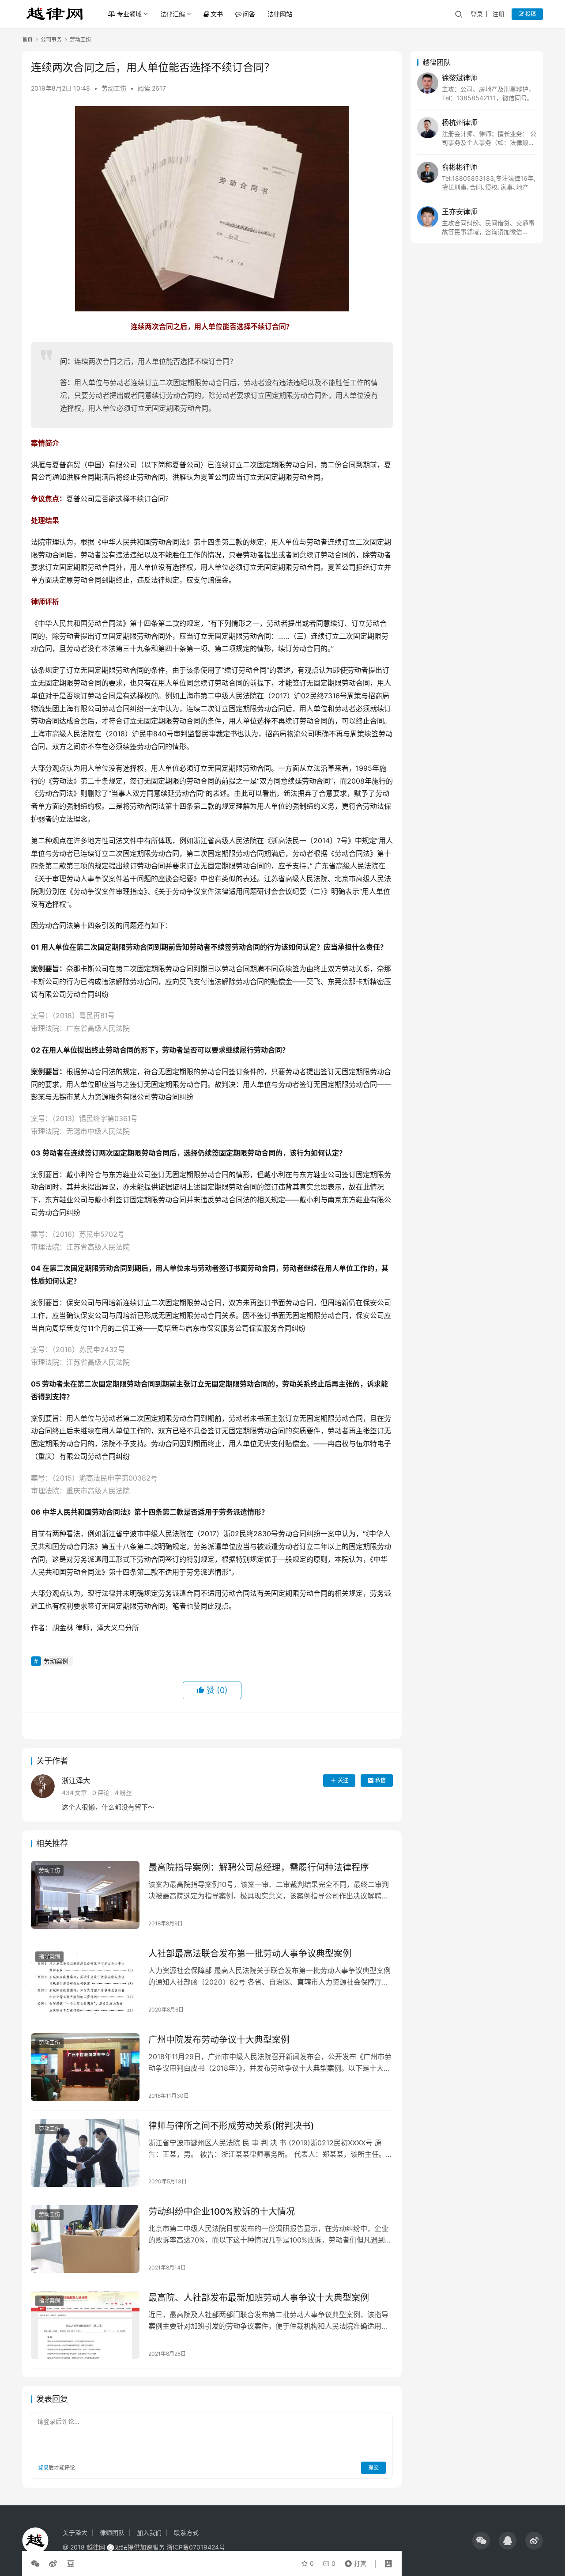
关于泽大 (75, 2532)
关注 (343, 1780)
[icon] (481, 2541)
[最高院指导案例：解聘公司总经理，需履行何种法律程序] (85, 1895)
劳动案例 (56, 1661)
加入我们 (149, 2532)
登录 (477, 14)
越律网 (96, 2547)
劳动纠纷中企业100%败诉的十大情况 (222, 2212)
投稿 (530, 14)
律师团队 (112, 2532)
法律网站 (280, 14)
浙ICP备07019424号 (196, 2547)
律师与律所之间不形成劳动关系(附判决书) (231, 2126)
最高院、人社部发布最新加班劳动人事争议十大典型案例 (259, 2298)
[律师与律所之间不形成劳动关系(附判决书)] (85, 2153)
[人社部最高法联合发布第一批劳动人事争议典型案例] (85, 1981)
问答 (249, 14)
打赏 (354, 2561)
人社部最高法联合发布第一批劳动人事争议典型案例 (250, 1954)
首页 (27, 40)
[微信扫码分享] (37, 2564)
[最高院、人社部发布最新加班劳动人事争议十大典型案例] (85, 2325)
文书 (217, 14)
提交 (373, 2468)
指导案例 (49, 1957)
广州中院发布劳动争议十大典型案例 (219, 2040)
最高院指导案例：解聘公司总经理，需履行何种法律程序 (259, 1868)
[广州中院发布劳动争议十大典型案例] (85, 2067)
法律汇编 (173, 14)
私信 (380, 1780)
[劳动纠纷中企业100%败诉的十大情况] (85, 2239)
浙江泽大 (76, 1780)
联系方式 (186, 2532)
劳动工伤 (114, 88)
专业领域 (129, 14)
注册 (498, 14)
